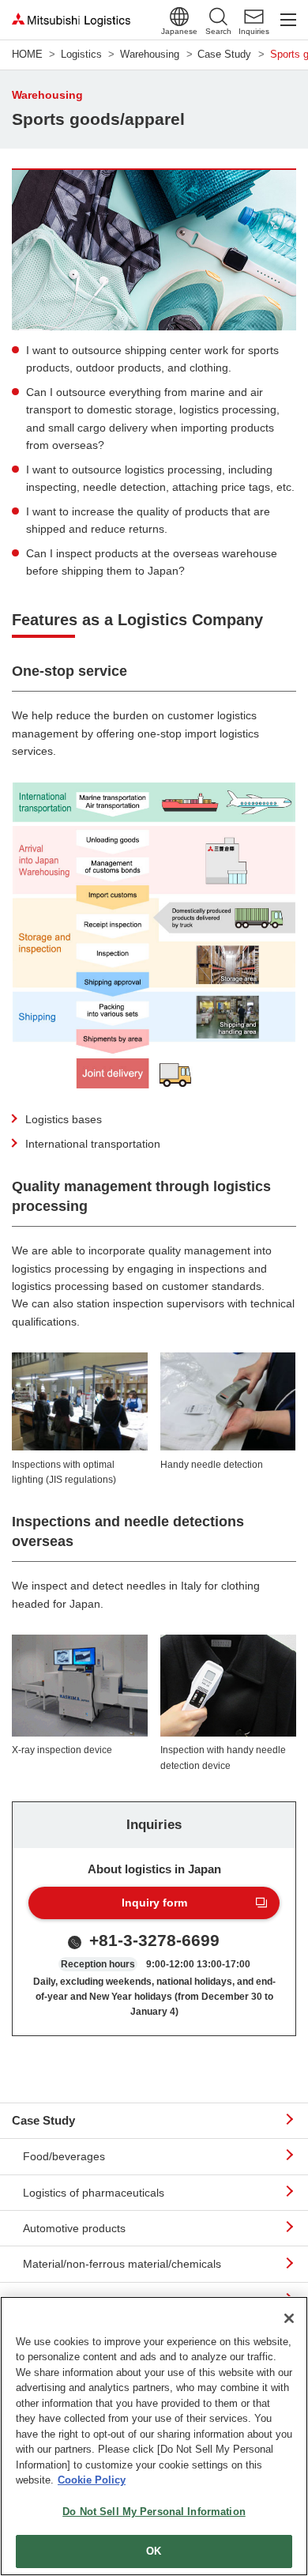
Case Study (43, 2120)
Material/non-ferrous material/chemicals (122, 2264)
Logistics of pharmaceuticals (94, 2193)
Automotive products (74, 2228)
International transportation (93, 1144)
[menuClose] (288, 20)
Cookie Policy (92, 2480)
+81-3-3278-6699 (154, 1940)
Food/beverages (64, 2156)
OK (154, 2551)
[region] (154, 2436)
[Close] (289, 2318)
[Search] (218, 17)
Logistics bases (64, 1119)
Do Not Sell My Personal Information (154, 2512)
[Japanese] (179, 17)
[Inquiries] (254, 17)
